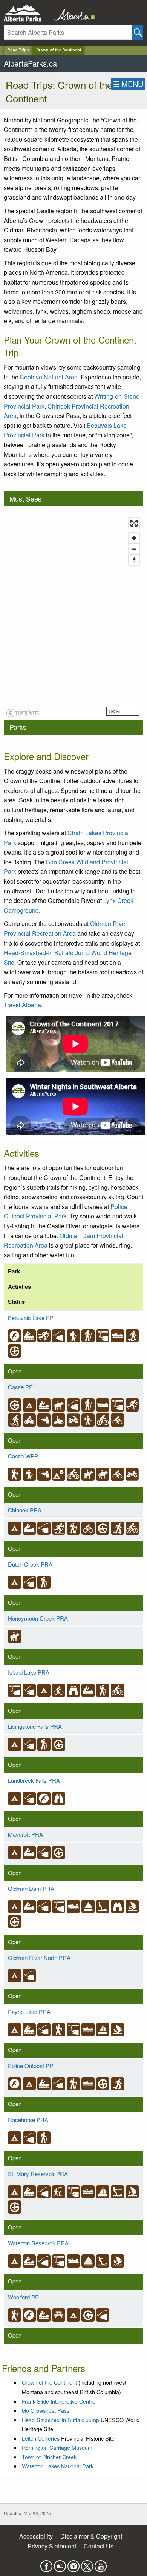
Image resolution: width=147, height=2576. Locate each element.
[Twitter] (87, 2564)
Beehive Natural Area (49, 377)
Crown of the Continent (59, 50)
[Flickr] (60, 2564)
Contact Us (99, 2546)
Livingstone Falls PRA (35, 1726)
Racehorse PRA (28, 2120)
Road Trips (18, 50)
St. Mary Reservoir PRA (38, 2174)
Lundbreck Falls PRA (34, 1780)
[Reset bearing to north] (134, 560)
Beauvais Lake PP (31, 1318)
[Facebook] (46, 2564)
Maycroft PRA (25, 1834)
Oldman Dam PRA (31, 1888)
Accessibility (36, 2536)
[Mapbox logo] (23, 713)
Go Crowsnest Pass (46, 2410)
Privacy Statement (52, 2546)
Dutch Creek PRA (30, 1564)
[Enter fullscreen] (134, 523)
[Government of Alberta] (72, 13)
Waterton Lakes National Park (58, 2466)
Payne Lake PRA (29, 2012)
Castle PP (20, 1387)
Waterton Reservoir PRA (38, 2243)
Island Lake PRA (29, 1672)
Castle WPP (23, 1456)
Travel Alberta (22, 1005)
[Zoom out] (134, 549)
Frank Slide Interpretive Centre (59, 2401)
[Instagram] (73, 2564)
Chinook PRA (25, 1510)
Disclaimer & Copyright (91, 2536)
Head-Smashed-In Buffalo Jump (60, 2420)
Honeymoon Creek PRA (38, 1618)
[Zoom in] (134, 538)
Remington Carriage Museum (57, 2447)
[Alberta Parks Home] (27, 13)
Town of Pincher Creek (49, 2457)
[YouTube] (101, 2564)
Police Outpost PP (31, 2066)
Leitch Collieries (41, 2438)
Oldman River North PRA (39, 1958)
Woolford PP (23, 2297)
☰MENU (128, 84)
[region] (73, 617)
